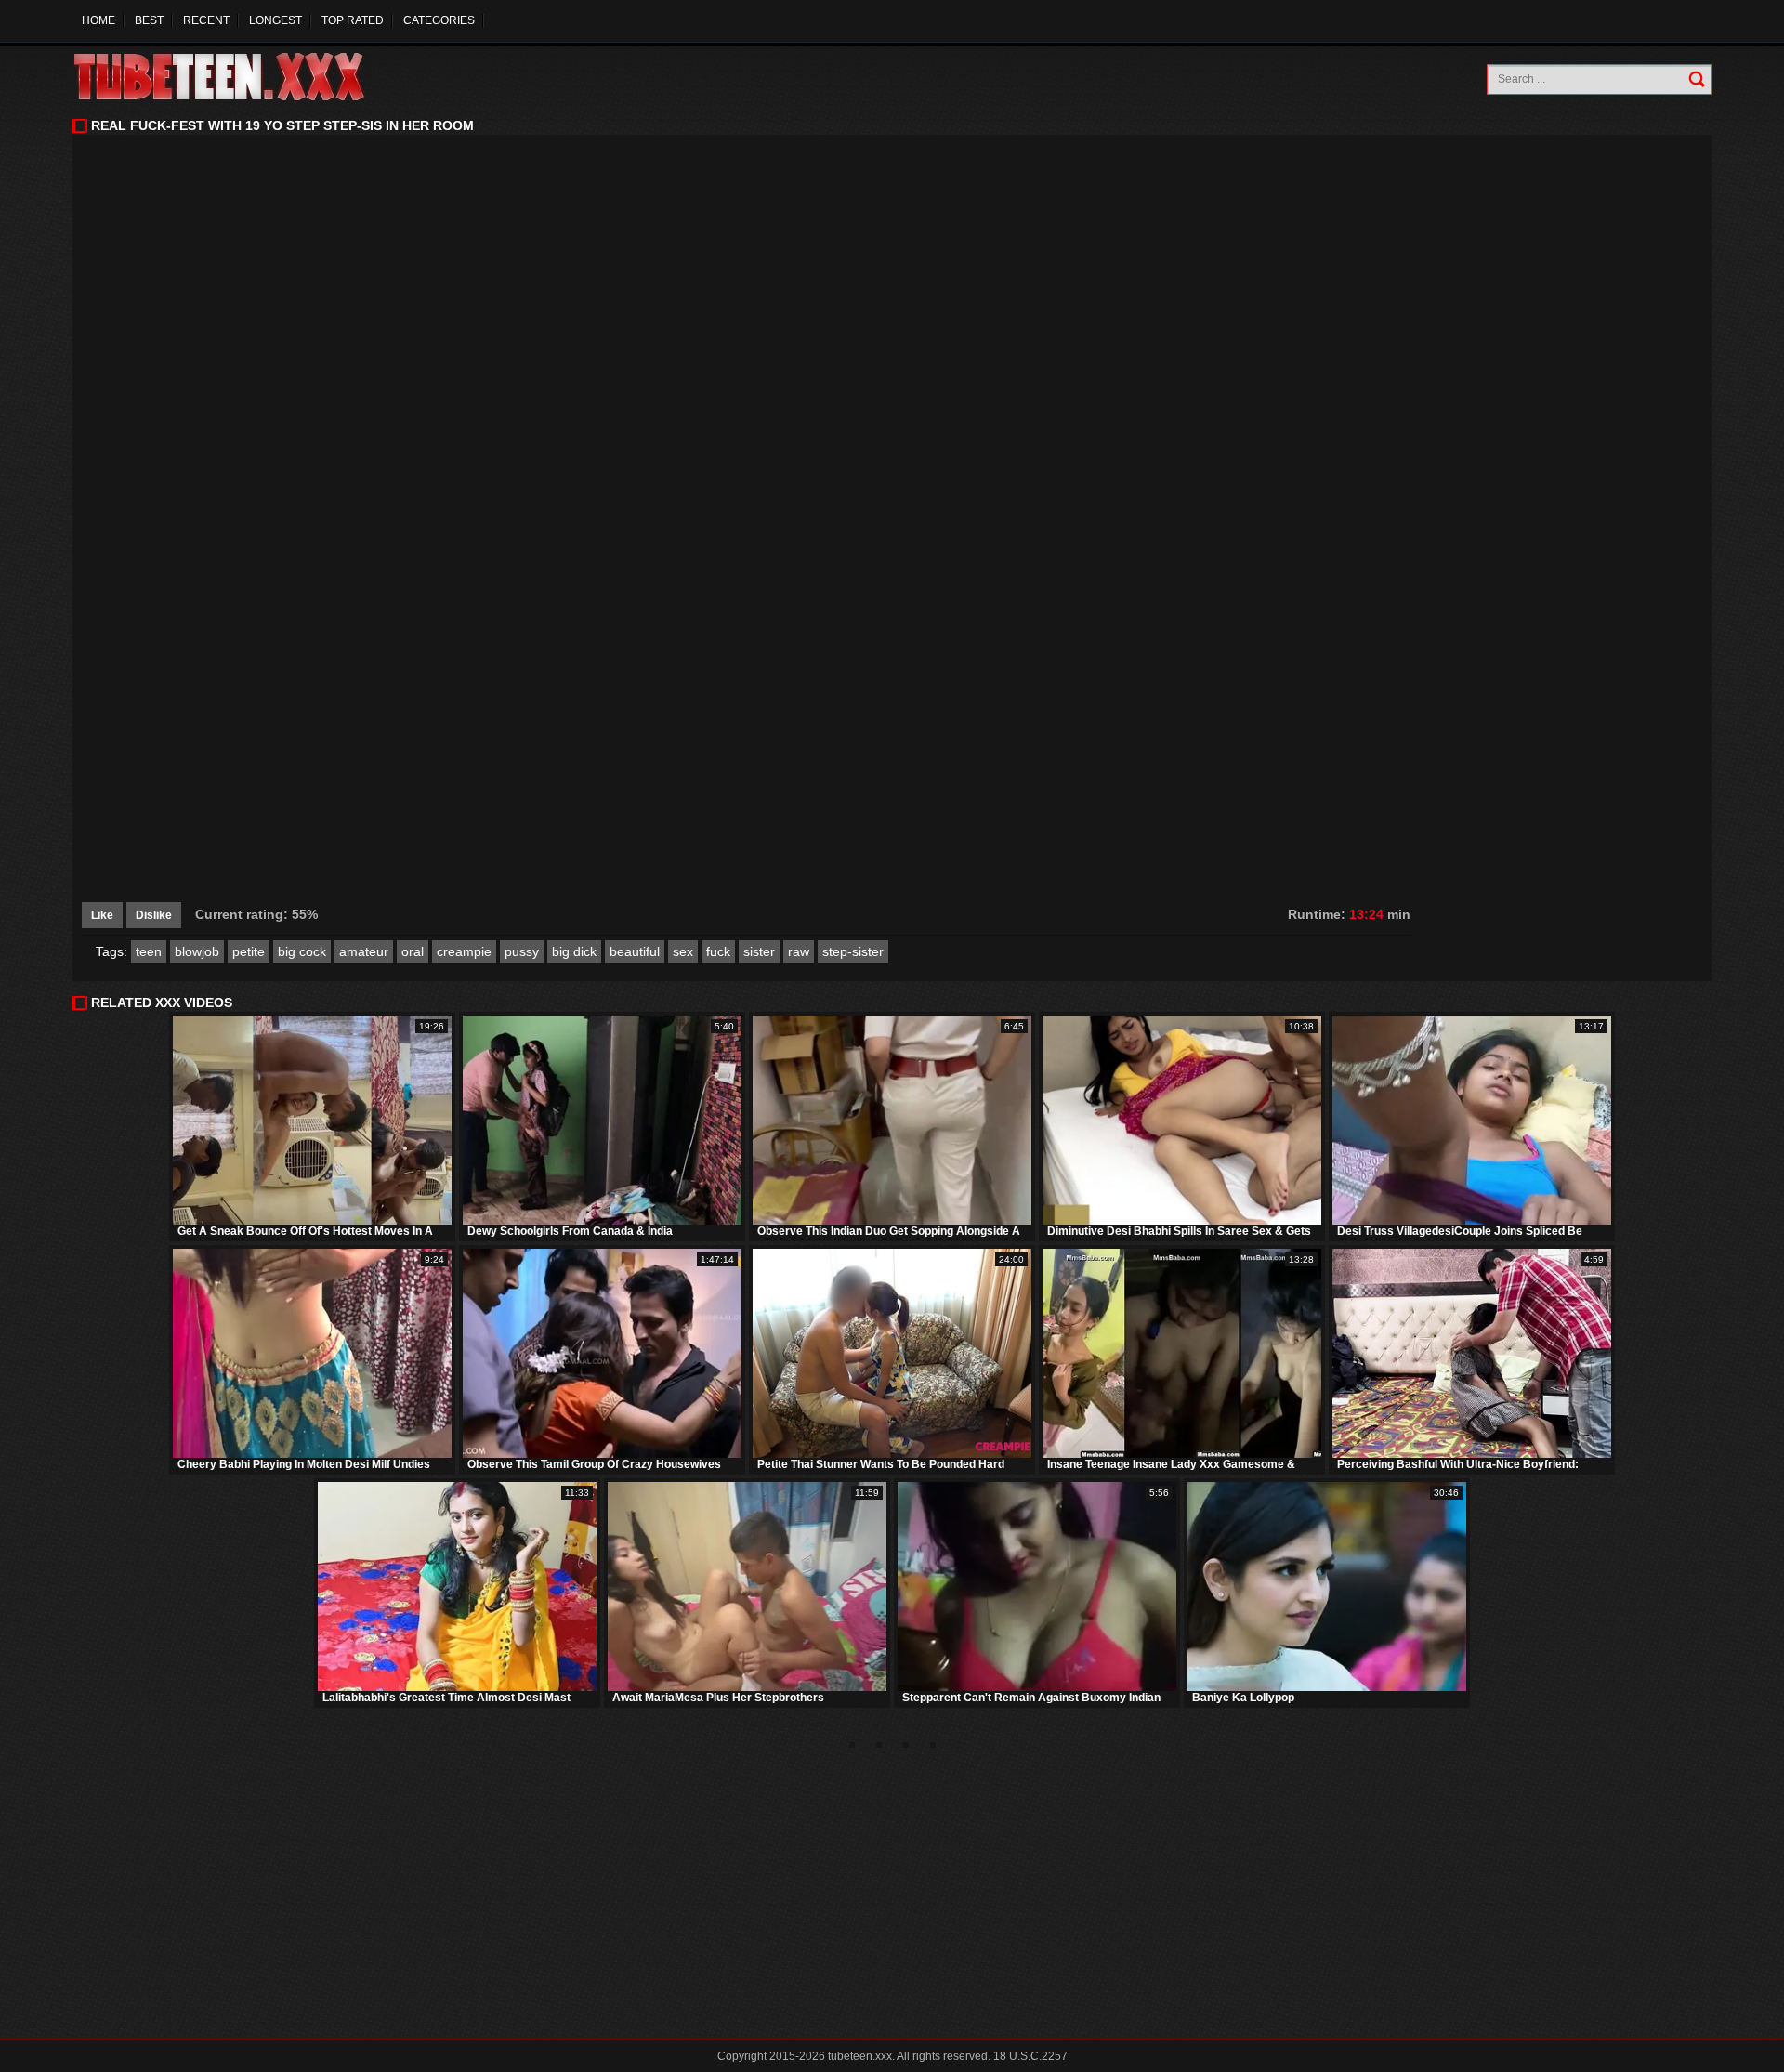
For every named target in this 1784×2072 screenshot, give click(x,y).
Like (102, 915)
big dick (574, 951)
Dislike (154, 915)
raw (799, 951)
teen (149, 951)
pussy (522, 951)
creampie (464, 951)
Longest (275, 20)
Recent (206, 20)
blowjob (197, 951)
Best (149, 20)
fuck (718, 951)
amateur (364, 951)
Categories (439, 20)
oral (413, 951)
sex (683, 951)
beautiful (635, 951)
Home (98, 20)
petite (249, 951)
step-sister (853, 951)
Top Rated (353, 20)
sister (759, 951)
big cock (302, 951)
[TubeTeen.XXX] (239, 77)
